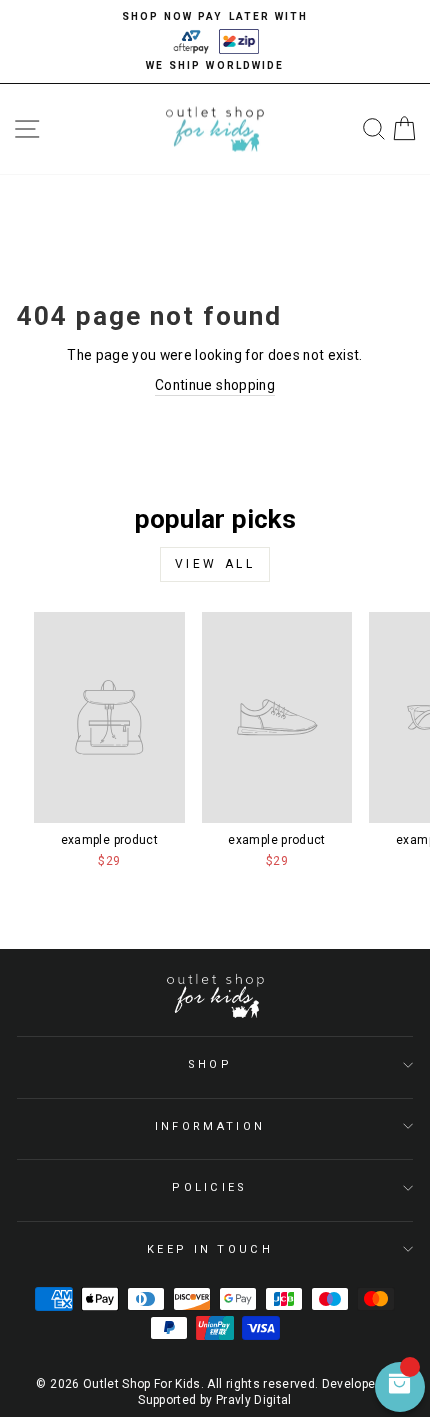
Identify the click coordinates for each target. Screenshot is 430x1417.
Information (210, 1126)
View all (215, 564)
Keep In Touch (210, 1249)
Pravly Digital (254, 1400)
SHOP (210, 1064)
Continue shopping (215, 385)
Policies (210, 1187)
